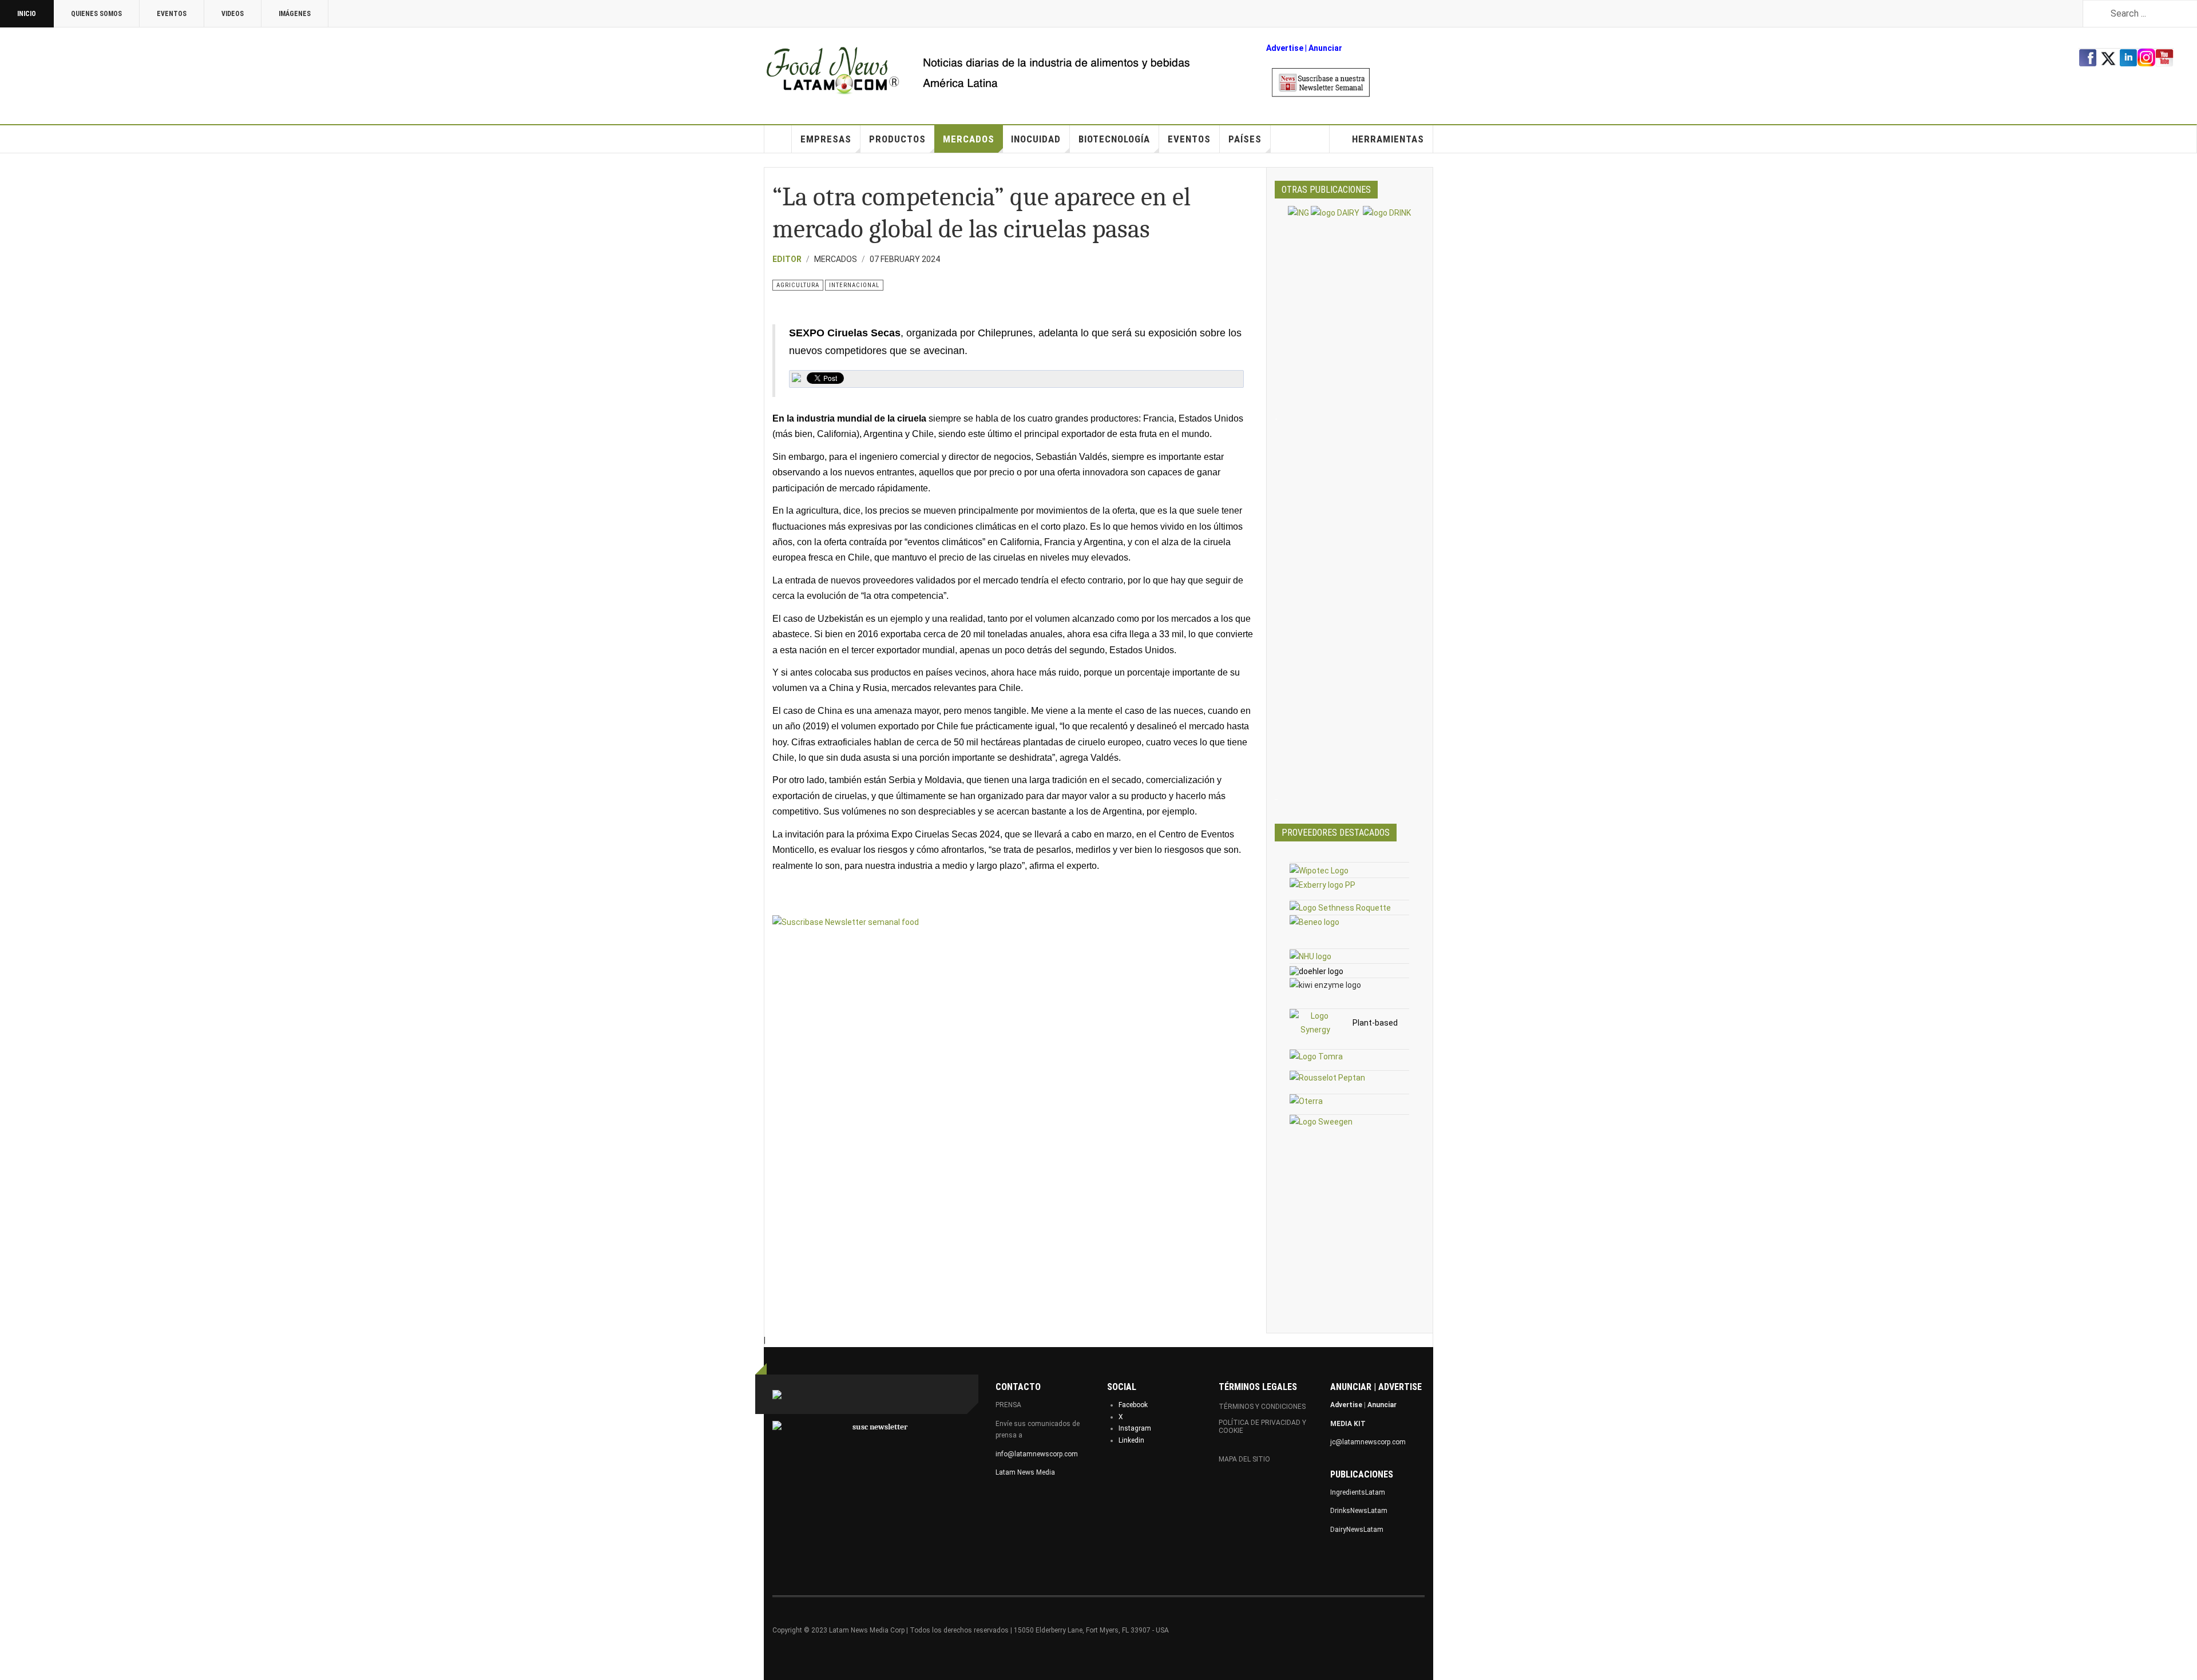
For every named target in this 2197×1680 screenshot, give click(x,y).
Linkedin (1131, 1440)
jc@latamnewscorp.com (1368, 1442)
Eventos (172, 14)
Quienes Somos (96, 14)
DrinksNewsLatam (1359, 1511)
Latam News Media (1025, 1472)
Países (1245, 139)
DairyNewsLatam (1357, 1530)
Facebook (1133, 1405)
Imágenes (295, 14)
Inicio (27, 14)
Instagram (1135, 1428)
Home (778, 139)
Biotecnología (1114, 139)
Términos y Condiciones (1262, 1407)
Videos (233, 14)
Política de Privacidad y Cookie (1262, 1427)
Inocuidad (1036, 139)
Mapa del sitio (1244, 1459)
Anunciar (1382, 1405)
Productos (897, 139)
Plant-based (1375, 1023)
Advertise (1285, 48)
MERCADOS (969, 139)
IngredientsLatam (1358, 1492)
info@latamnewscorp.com (1037, 1454)
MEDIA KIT (1348, 1424)
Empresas (826, 139)
